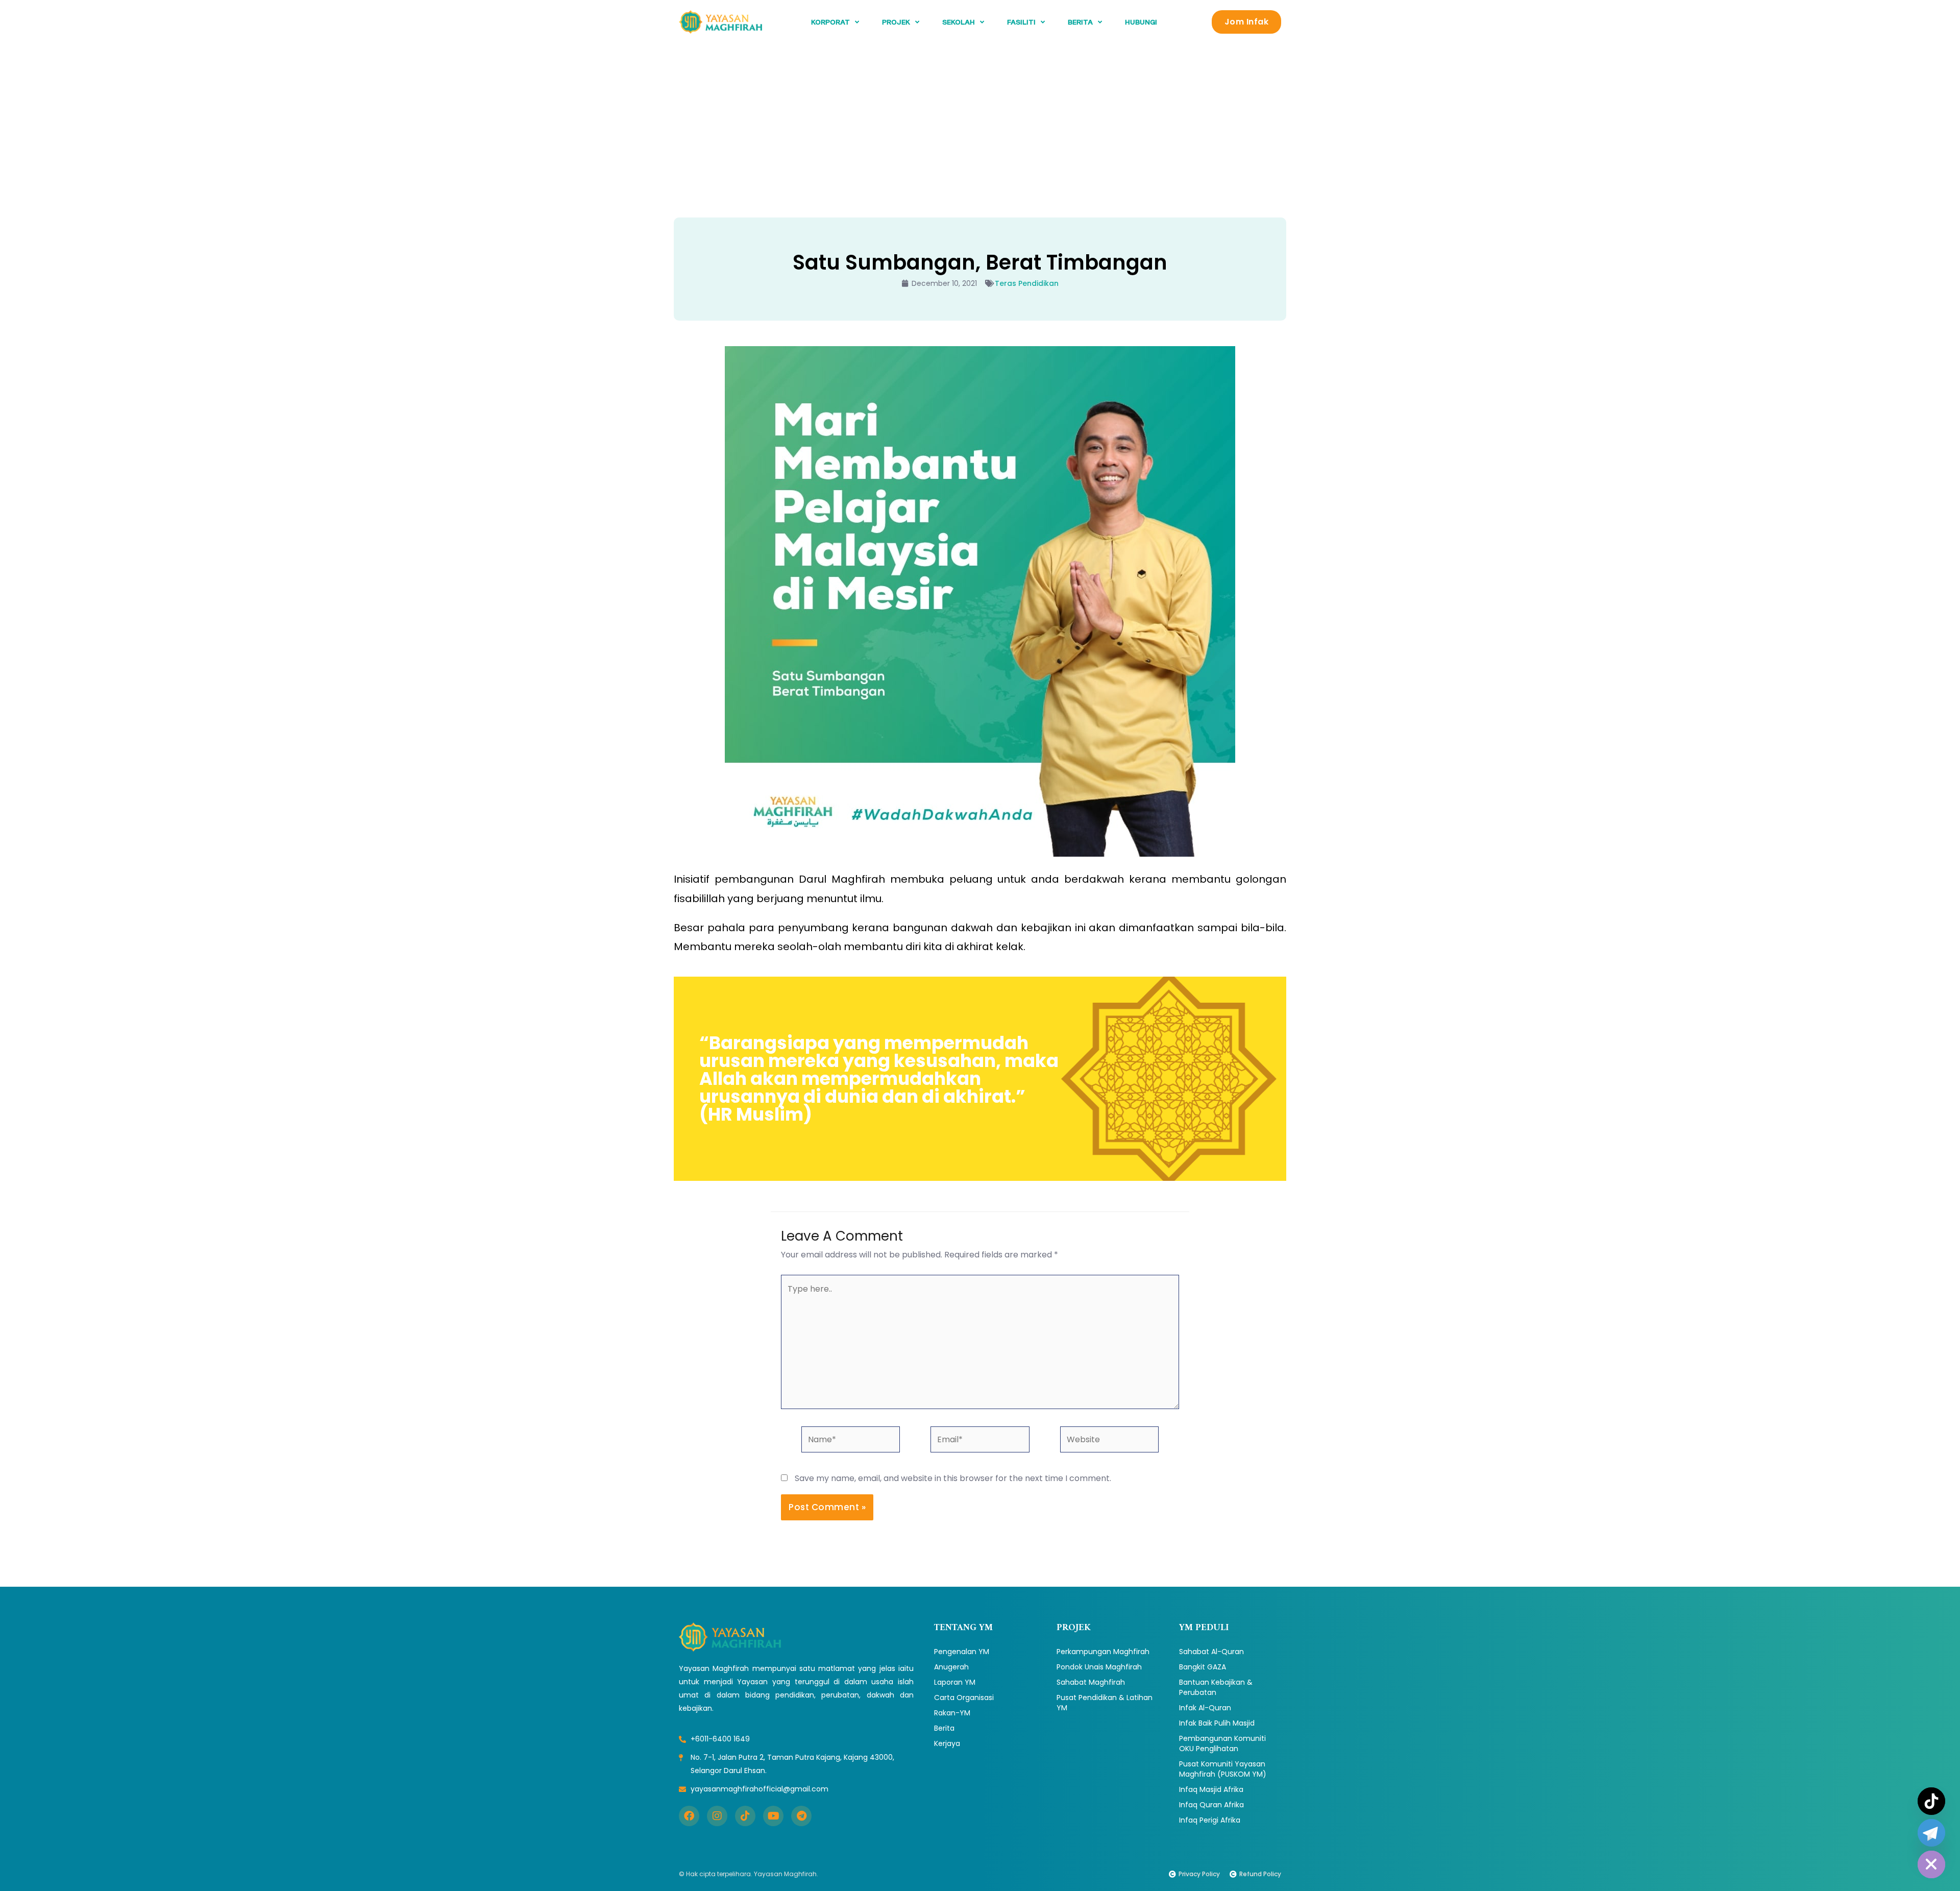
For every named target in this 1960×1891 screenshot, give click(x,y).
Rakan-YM (952, 1713)
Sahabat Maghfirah (1091, 1682)
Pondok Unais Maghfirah (1099, 1667)
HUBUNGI (1141, 22)
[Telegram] (1931, 1833)
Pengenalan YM (962, 1652)
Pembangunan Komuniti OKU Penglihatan (1222, 1743)
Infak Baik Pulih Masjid (1217, 1723)
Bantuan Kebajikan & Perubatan (1216, 1687)
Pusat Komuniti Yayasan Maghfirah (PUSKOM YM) (1223, 1769)
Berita (944, 1728)
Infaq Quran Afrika (1211, 1805)
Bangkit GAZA (1203, 1667)
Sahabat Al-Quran (1211, 1652)
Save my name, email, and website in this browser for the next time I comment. (953, 1478)
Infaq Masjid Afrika (1211, 1789)
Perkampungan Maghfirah (1103, 1652)
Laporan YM (955, 1682)
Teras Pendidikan (1027, 283)
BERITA (1080, 22)
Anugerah (951, 1667)
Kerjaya (947, 1743)
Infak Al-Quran (1205, 1708)
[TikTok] (1931, 1801)
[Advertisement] (980, 120)
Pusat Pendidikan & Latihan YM (1105, 1703)
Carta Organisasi (964, 1698)
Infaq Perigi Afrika (1210, 1820)
